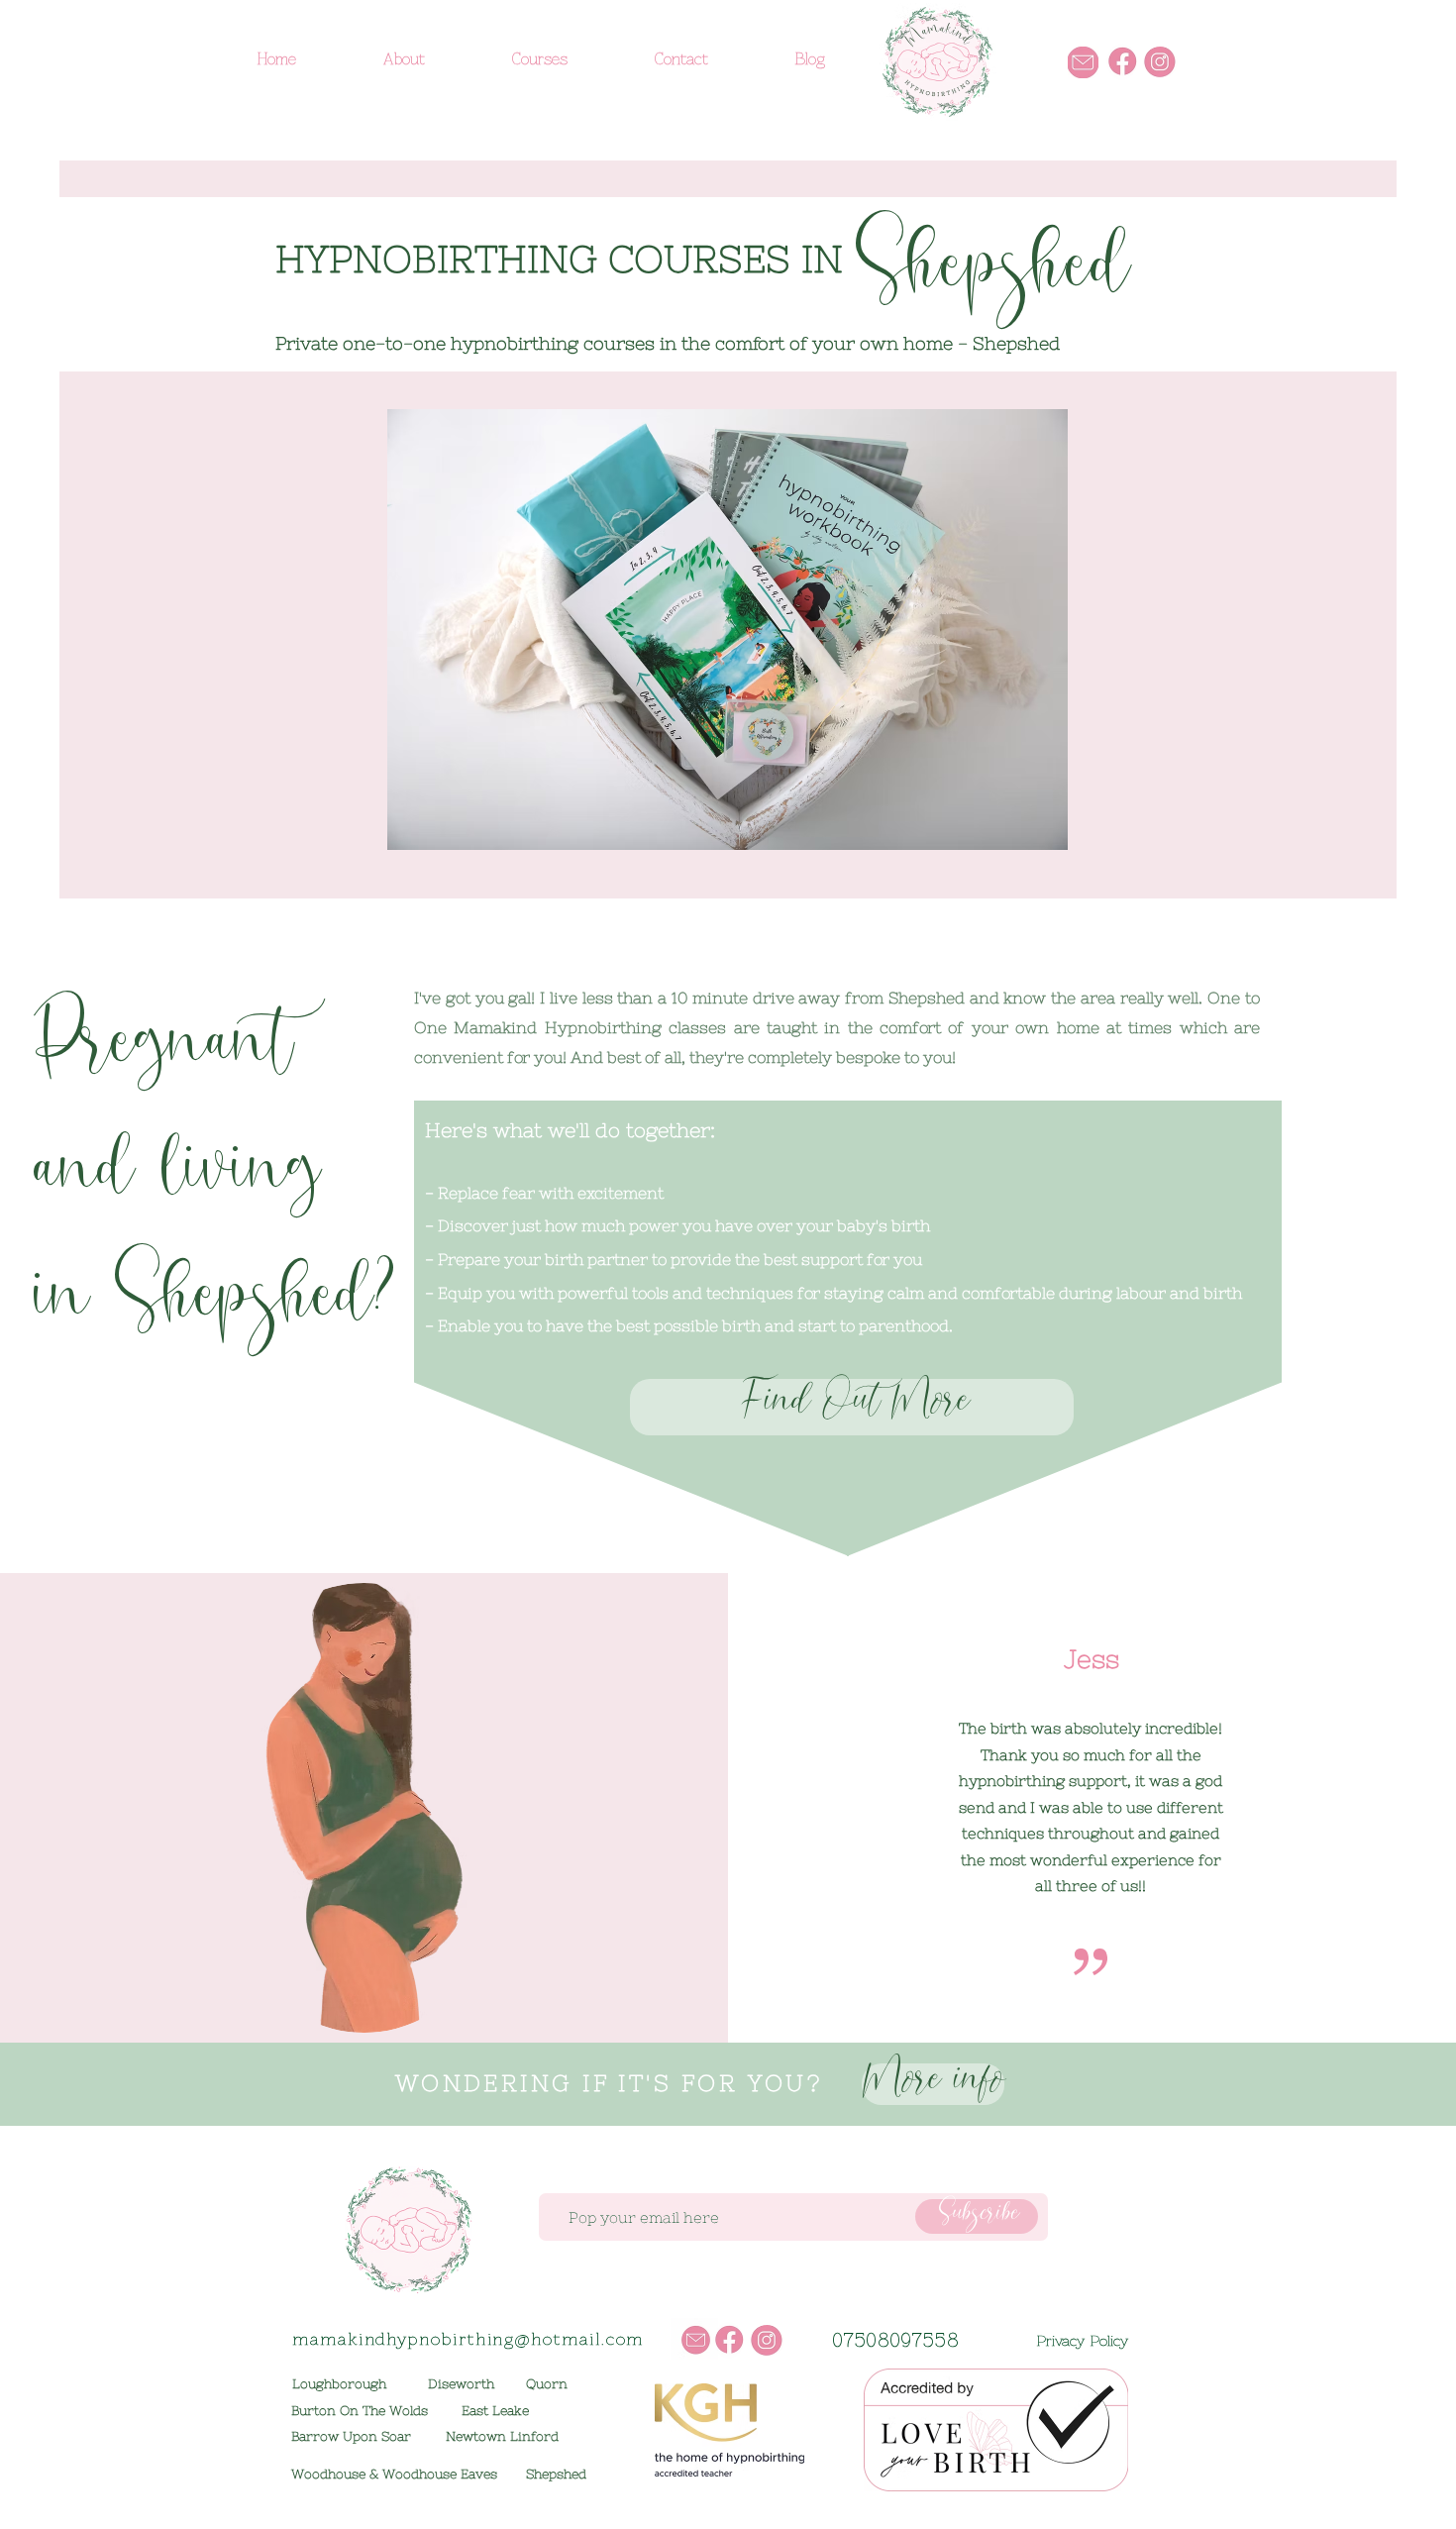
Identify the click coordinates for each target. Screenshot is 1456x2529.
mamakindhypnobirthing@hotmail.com (468, 2339)
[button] (728, 630)
